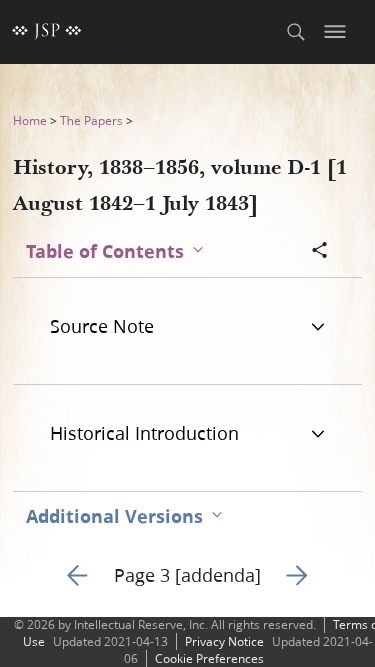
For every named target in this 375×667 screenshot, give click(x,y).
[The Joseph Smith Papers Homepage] (47, 32)
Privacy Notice (224, 641)
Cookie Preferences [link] (209, 658)
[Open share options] (320, 252)
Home (30, 120)
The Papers (91, 120)
